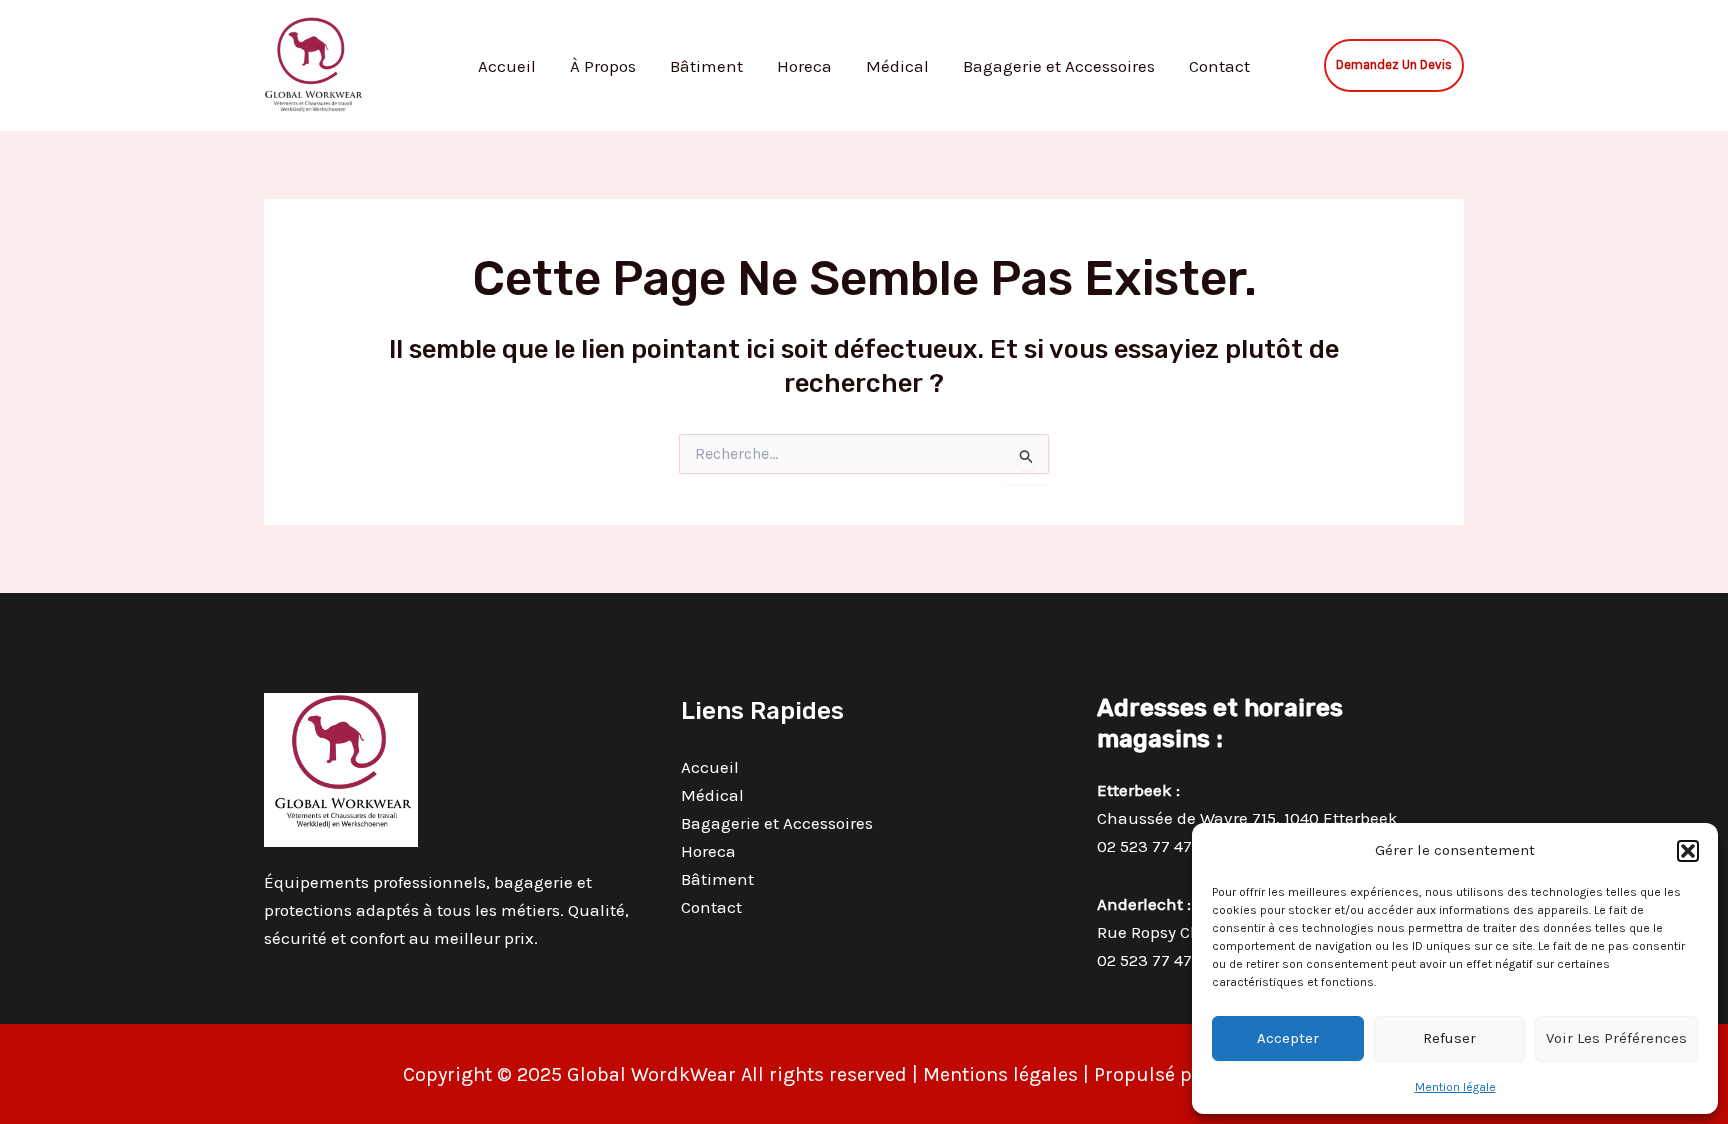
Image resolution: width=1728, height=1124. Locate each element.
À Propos (603, 66)
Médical (897, 66)
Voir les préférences (1616, 1038)
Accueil (507, 66)
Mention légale (1455, 1087)
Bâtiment (706, 66)
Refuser (1449, 1038)
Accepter (1288, 1038)
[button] (1688, 851)
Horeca (804, 66)
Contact (1219, 66)
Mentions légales (1000, 1074)
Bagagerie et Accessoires (1059, 66)
